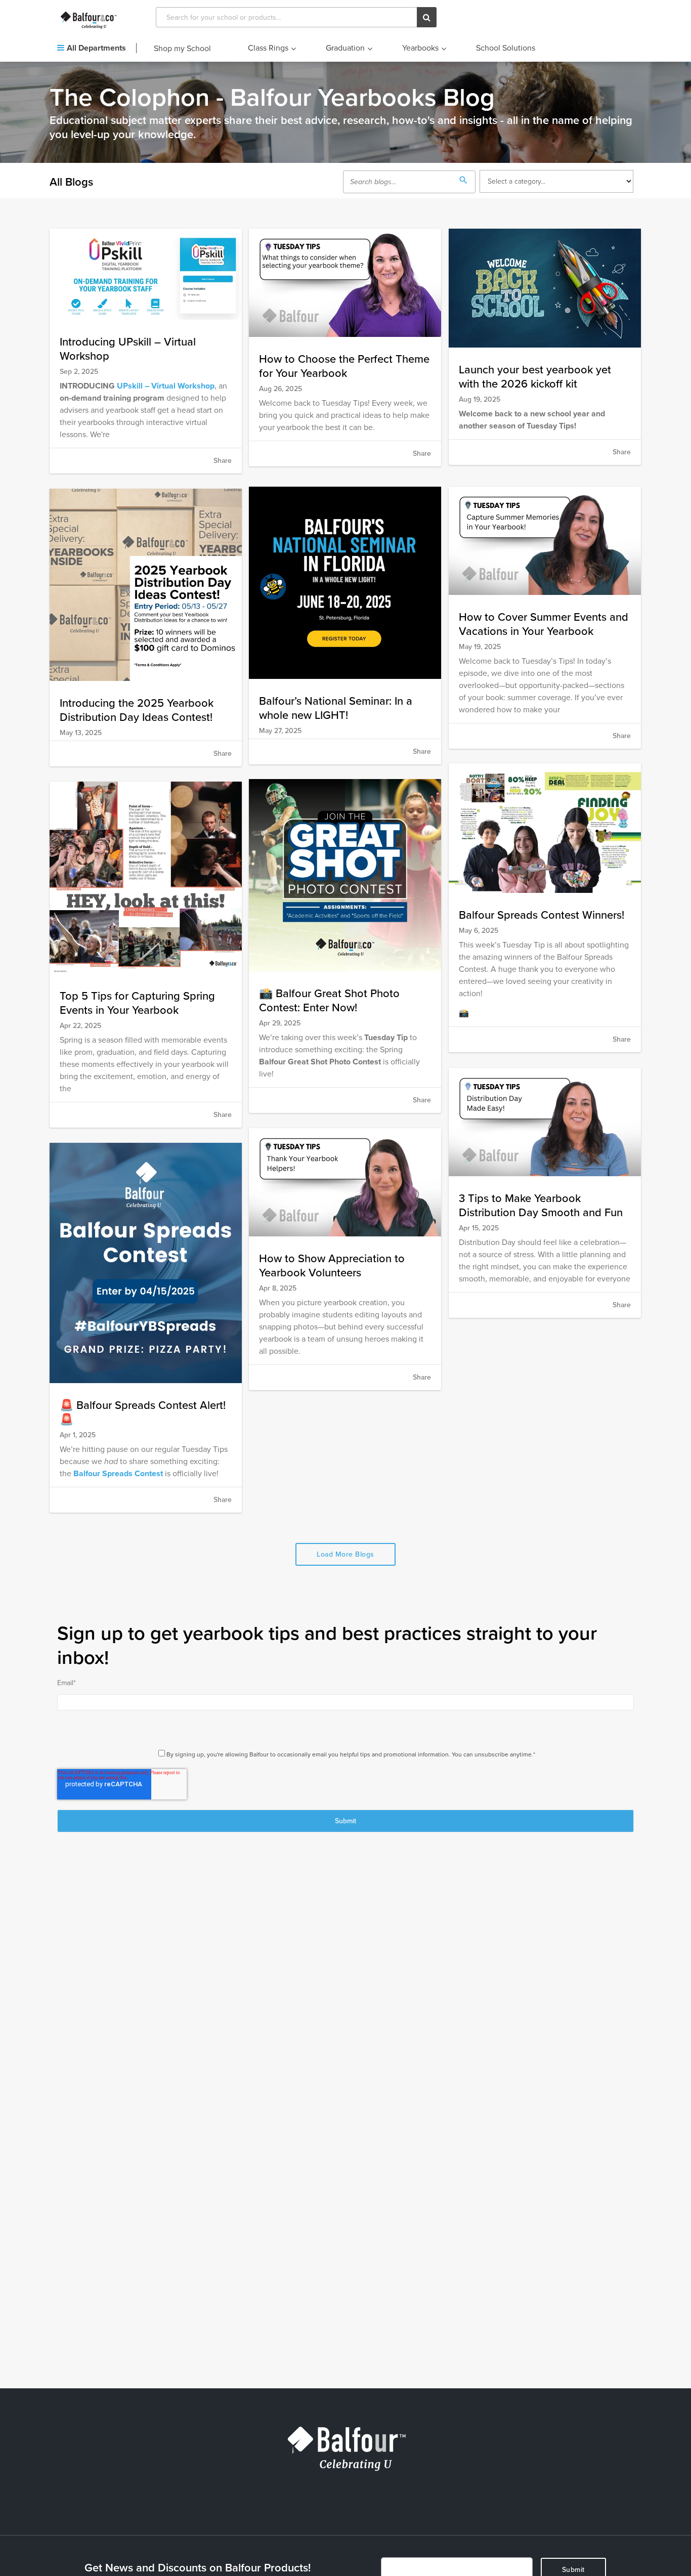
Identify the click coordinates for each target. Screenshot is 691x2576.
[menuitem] (97, 49)
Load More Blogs (345, 1554)
